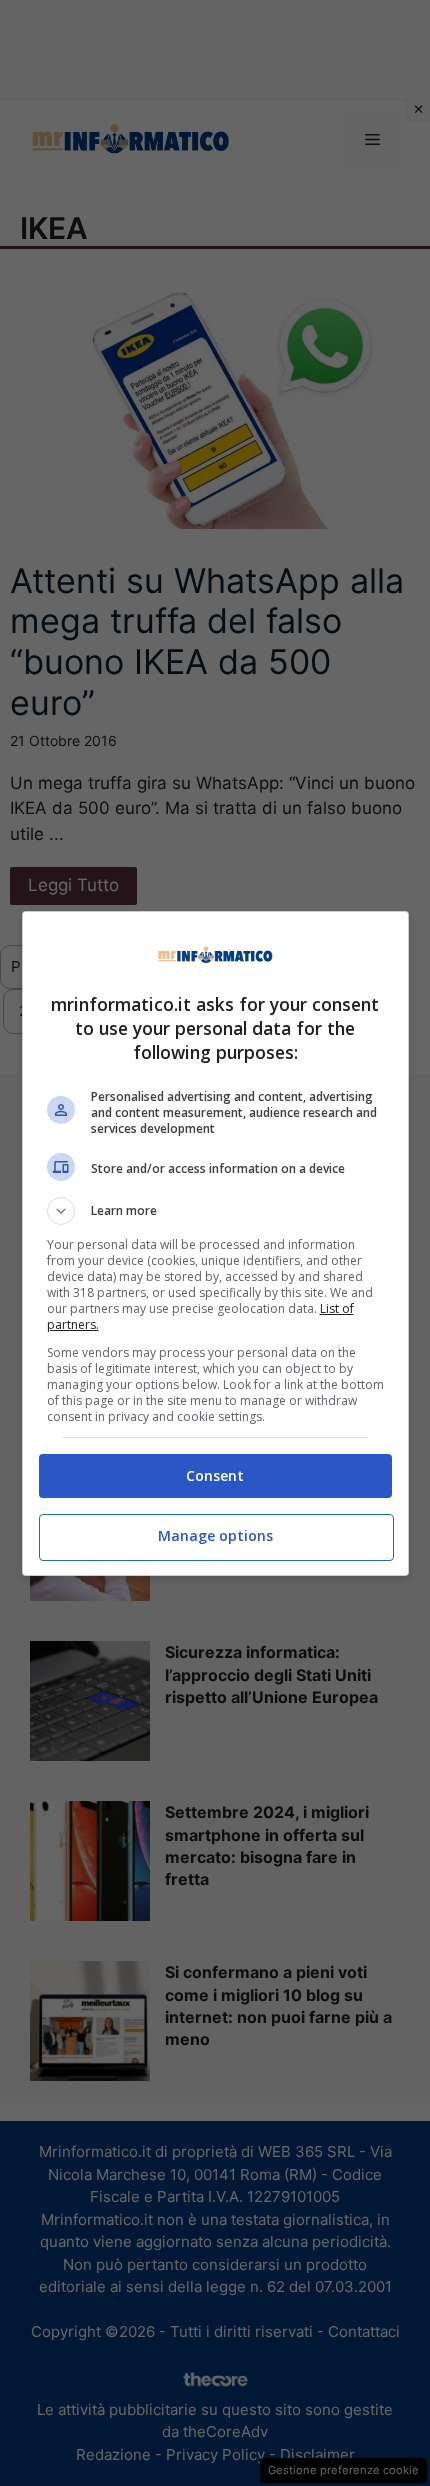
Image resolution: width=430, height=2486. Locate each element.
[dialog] (215, 1243)
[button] (215, 1211)
